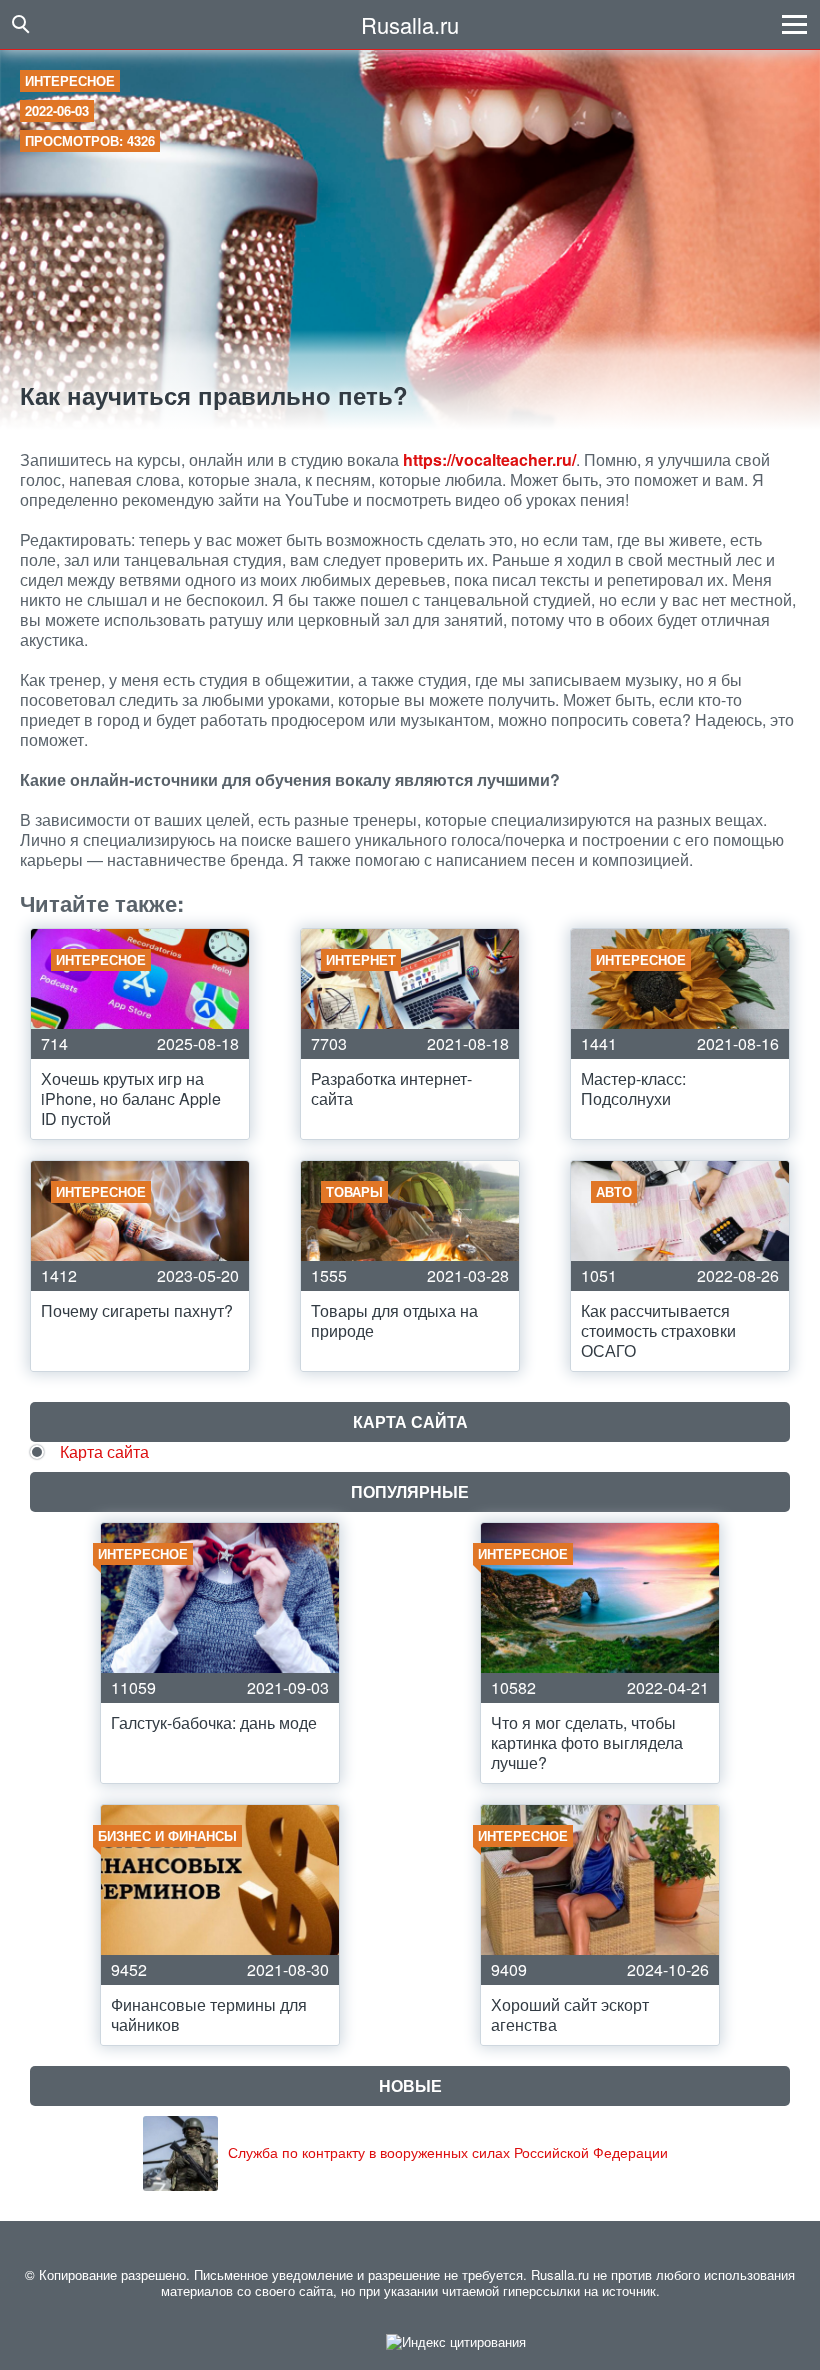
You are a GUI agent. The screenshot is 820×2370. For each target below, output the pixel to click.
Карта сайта (104, 1451)
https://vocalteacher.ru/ (489, 459)
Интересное (70, 80)
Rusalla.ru (410, 24)
